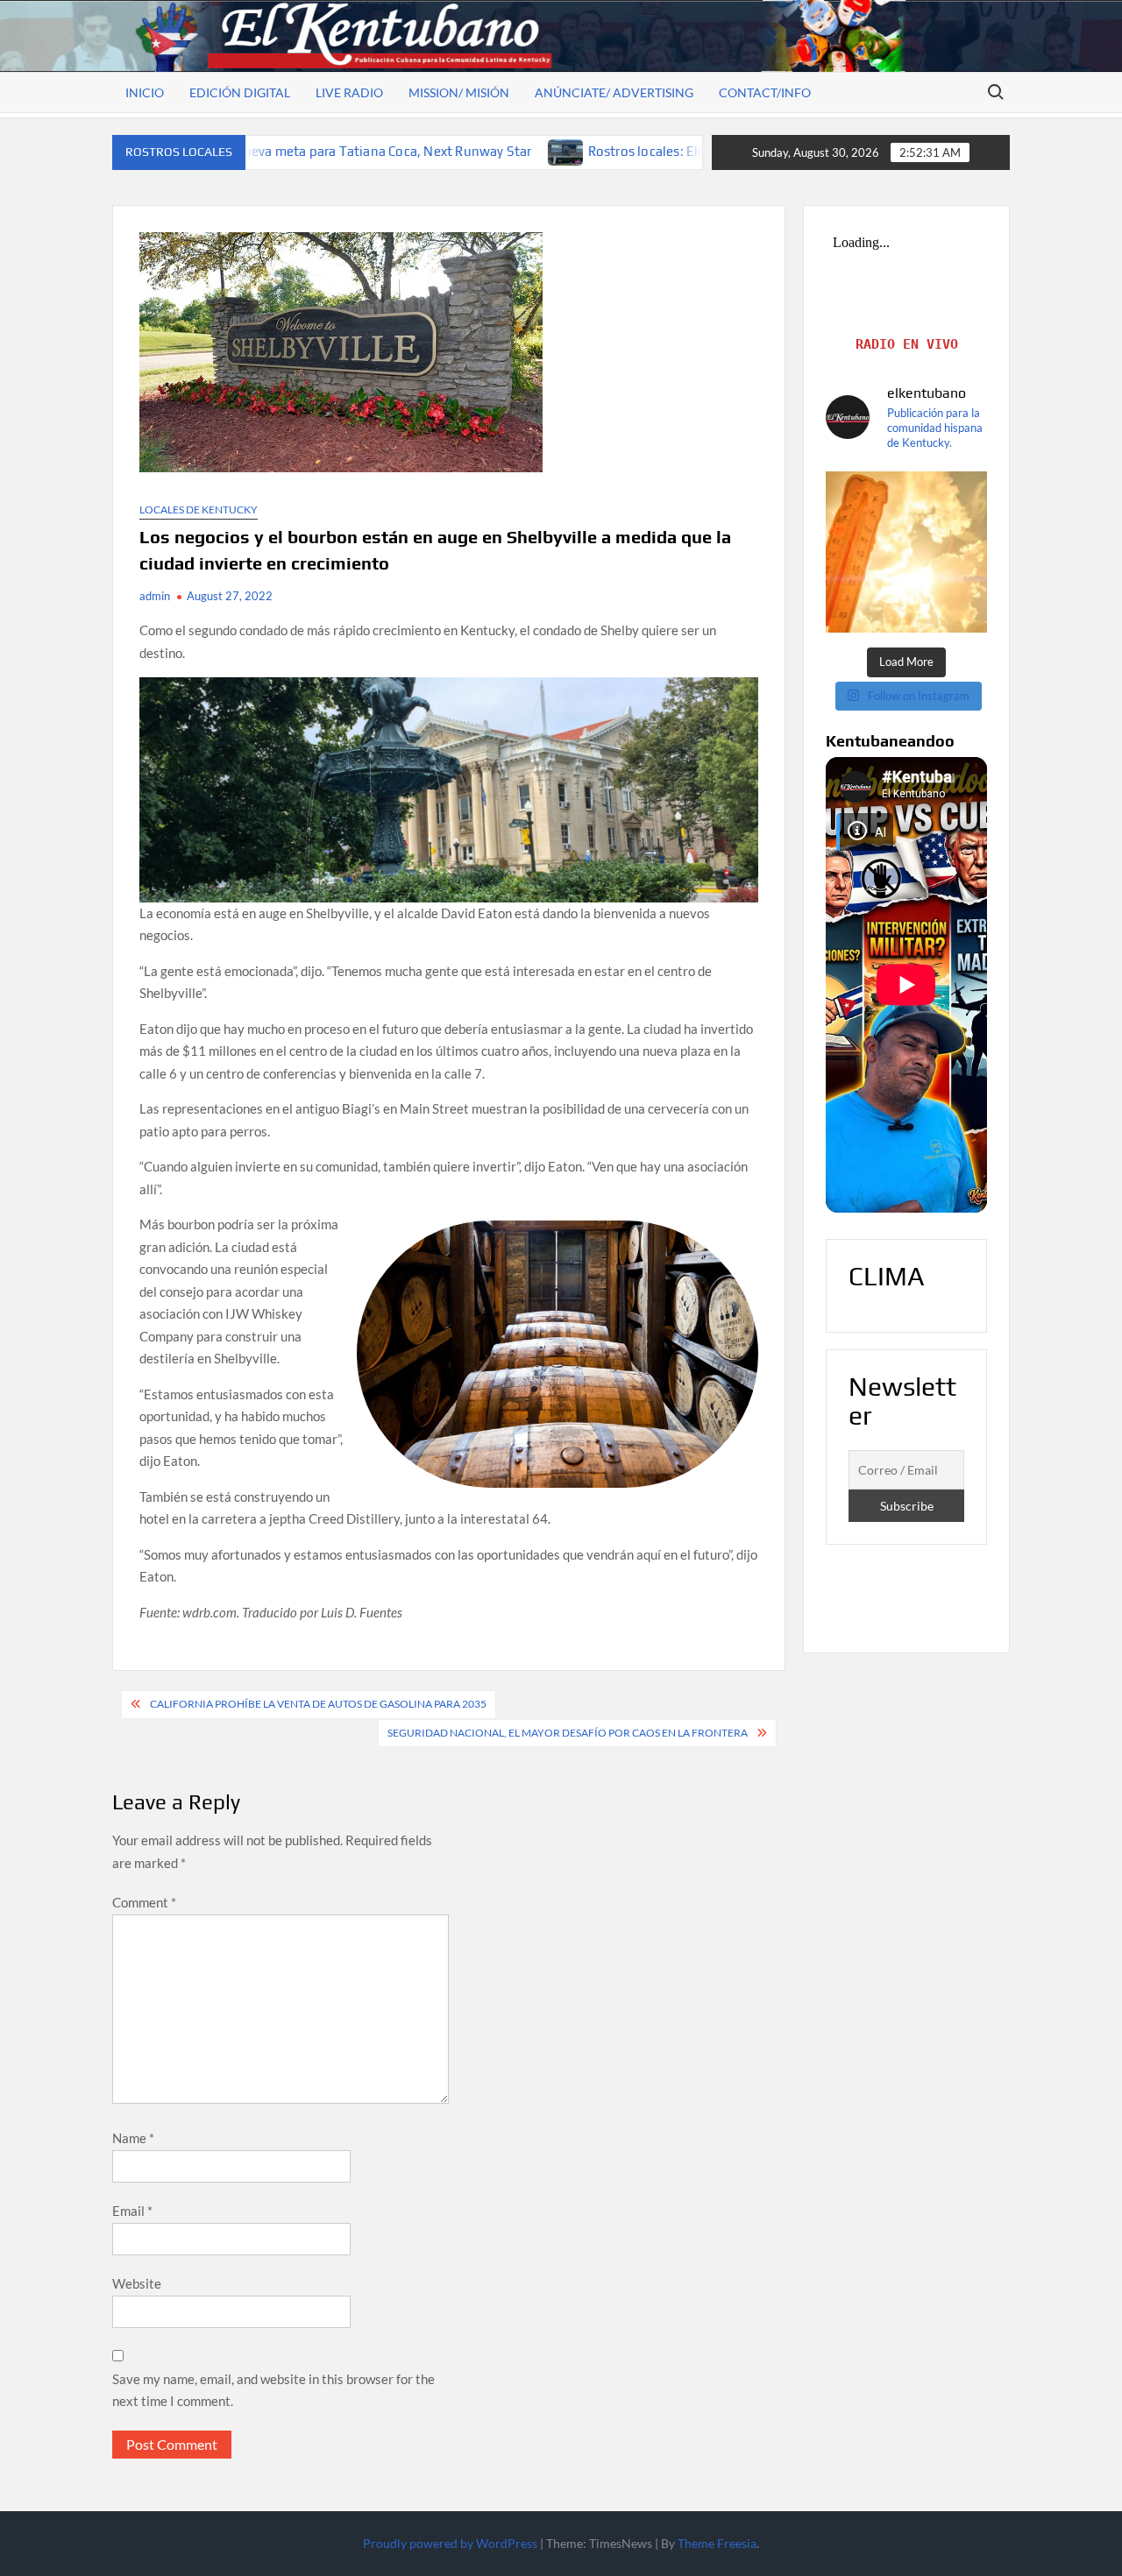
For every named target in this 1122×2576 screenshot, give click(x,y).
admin (155, 596)
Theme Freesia (717, 2543)
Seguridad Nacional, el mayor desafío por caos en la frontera (568, 1733)
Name (133, 2138)
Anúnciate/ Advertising (614, 92)
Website (137, 2283)
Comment (144, 1902)
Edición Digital (240, 92)
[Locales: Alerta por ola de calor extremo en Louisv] (906, 552)
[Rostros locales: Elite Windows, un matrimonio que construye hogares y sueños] (421, 151)
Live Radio (349, 92)
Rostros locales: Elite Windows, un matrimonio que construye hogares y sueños (684, 151)
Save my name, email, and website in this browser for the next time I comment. (273, 2390)
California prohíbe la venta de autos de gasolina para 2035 (318, 1704)
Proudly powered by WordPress (450, 2543)
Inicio (145, 92)
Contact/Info (765, 92)
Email (132, 2211)
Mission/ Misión (459, 92)
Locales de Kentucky (199, 510)
